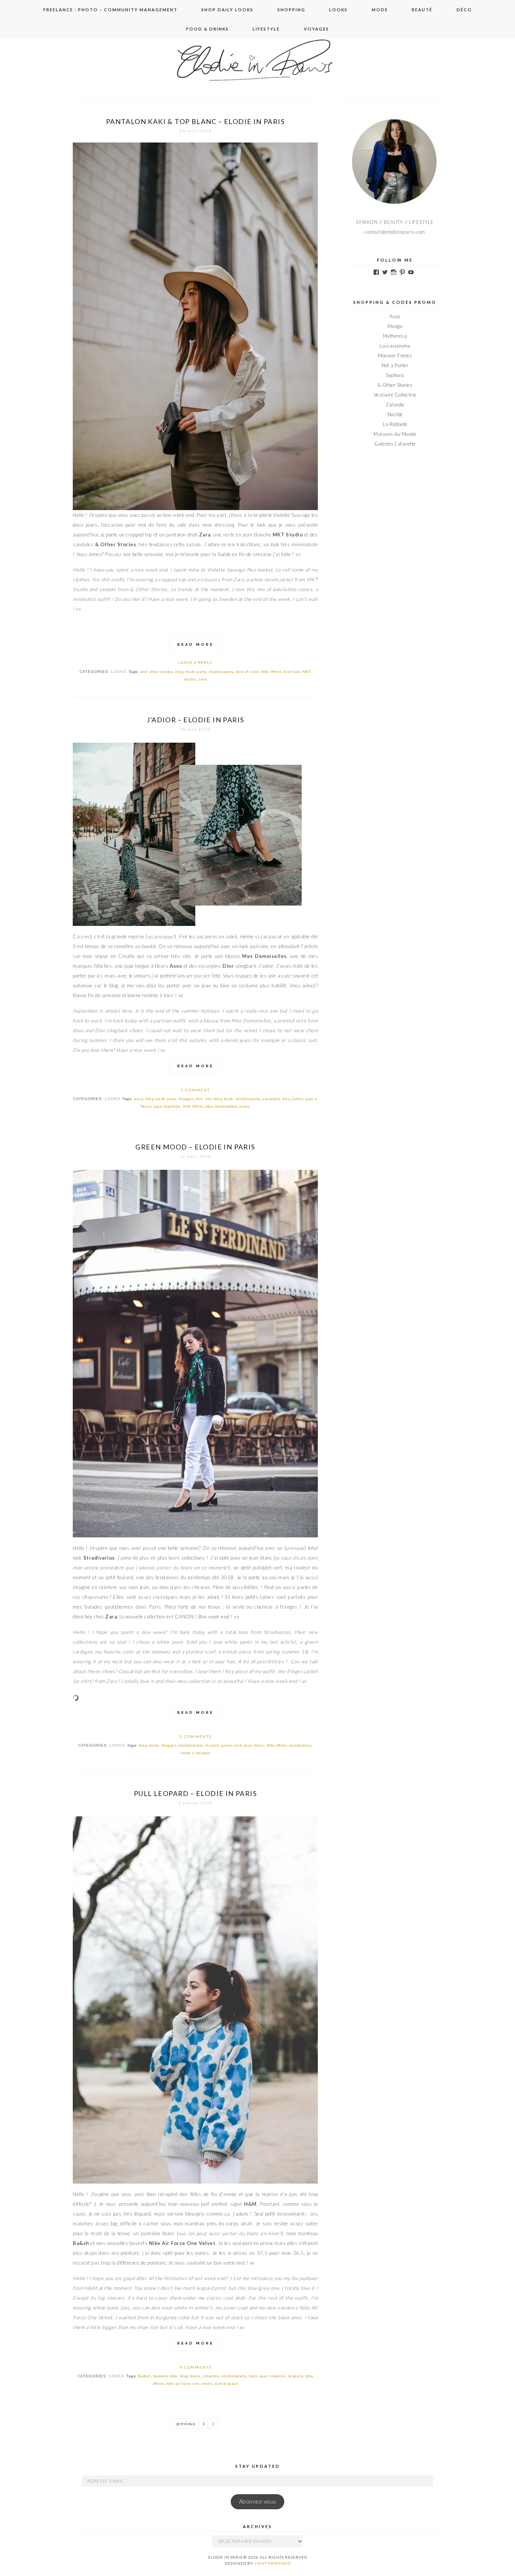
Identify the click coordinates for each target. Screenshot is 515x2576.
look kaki (292, 672)
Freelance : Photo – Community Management (110, 10)
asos (138, 1099)
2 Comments (195, 1736)
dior (199, 1099)
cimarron (211, 2376)
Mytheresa (395, 336)
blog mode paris (191, 672)
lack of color (247, 672)
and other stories (157, 672)
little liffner (271, 672)
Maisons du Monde (395, 434)
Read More (195, 644)
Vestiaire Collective (395, 395)
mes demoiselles (221, 1106)
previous (186, 2424)
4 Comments (195, 2367)
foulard (212, 1745)
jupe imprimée (167, 1106)
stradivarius (300, 1745)
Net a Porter (395, 365)
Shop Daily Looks (227, 10)
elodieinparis (221, 672)
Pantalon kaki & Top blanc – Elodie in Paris (195, 121)
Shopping (291, 10)
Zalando (395, 405)
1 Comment (195, 1090)
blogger (186, 1099)
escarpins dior (276, 1099)
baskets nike (166, 2376)
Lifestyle (266, 29)
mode (245, 1106)
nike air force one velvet (189, 2384)
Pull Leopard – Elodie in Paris (195, 1793)
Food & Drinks (208, 29)
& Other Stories (395, 385)
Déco (464, 10)
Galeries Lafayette (395, 444)
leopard (296, 2376)
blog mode (149, 1745)
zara (202, 679)
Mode (380, 10)
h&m (253, 2376)
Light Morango (273, 2563)
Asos (395, 316)
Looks (338, 10)
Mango (395, 326)
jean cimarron (273, 2376)
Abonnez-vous (258, 2502)
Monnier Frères (395, 356)
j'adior (297, 1099)
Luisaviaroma (395, 346)
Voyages (317, 29)
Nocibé (395, 414)
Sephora (395, 375)
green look (231, 1745)
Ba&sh (144, 2376)
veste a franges (195, 1753)
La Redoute (395, 424)
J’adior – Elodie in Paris (195, 720)
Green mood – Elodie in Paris (195, 1147)
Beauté (422, 10)
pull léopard (226, 2384)
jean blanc (254, 1745)
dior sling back (219, 1099)
